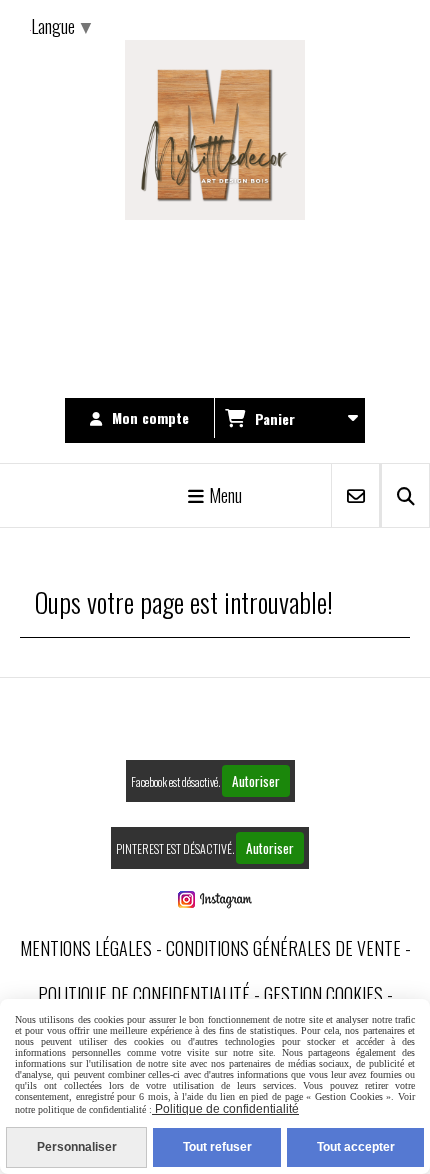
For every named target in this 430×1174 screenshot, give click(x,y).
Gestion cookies (323, 994)
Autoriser (256, 781)
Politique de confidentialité (144, 994)
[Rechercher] (405, 495)
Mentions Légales (86, 948)
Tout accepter (356, 1147)
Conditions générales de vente (283, 948)
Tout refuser (217, 1147)
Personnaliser (77, 1147)
